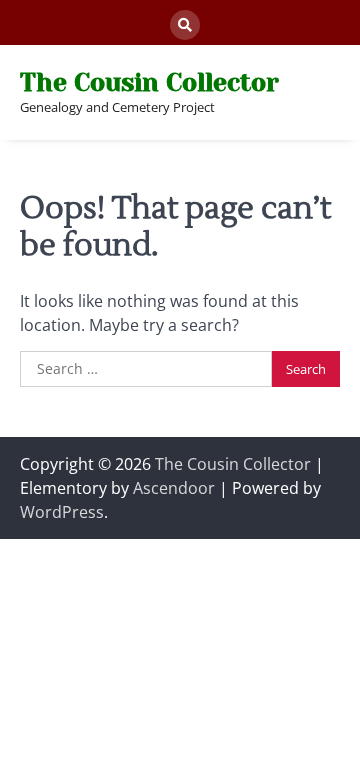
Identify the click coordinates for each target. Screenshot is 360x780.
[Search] (185, 25)
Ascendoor (174, 488)
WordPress (62, 512)
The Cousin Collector (149, 82)
